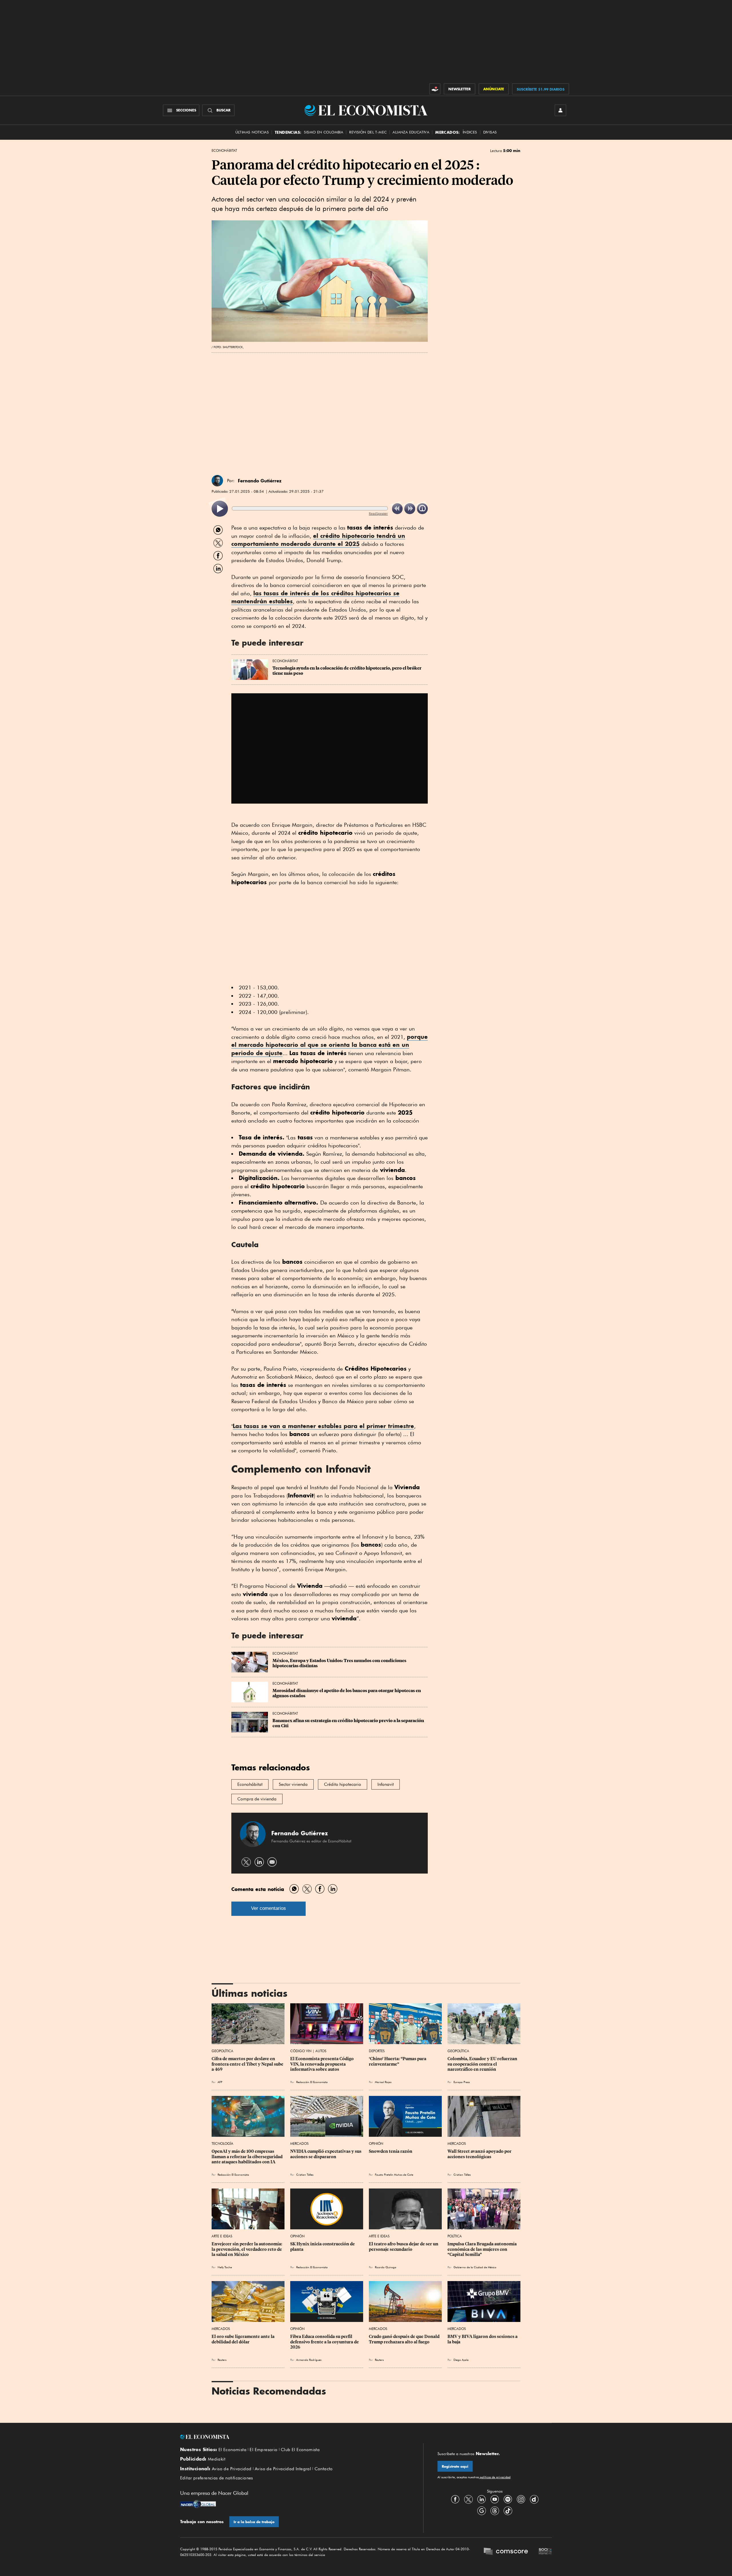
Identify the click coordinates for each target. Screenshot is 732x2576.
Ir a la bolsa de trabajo (254, 2522)
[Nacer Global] (198, 2505)
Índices (470, 132)
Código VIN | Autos (308, 2051)
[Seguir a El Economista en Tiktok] (508, 2511)
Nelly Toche (225, 2267)
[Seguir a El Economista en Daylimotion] (534, 2499)
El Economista (232, 2450)
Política (455, 2236)
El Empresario (263, 2450)
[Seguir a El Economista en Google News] (482, 2511)
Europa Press (462, 2082)
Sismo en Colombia (324, 132)
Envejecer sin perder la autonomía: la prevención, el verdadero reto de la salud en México (247, 2249)
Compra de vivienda (257, 1799)
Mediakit (217, 2459)
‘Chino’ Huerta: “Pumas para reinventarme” (398, 2061)
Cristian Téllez (305, 2174)
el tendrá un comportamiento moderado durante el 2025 (318, 540)
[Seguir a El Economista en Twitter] (468, 2499)
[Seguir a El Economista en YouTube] (495, 2499)
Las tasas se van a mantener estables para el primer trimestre (323, 1426)
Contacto (324, 2469)
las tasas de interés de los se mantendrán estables (315, 597)
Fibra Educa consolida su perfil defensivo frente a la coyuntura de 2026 (325, 2342)
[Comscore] (506, 2552)
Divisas (490, 132)
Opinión (376, 2143)
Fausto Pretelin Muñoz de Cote (394, 2174)
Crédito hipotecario (343, 1784)
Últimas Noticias (252, 132)
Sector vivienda (293, 1784)
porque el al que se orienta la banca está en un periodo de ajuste (330, 1045)
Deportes (377, 2051)
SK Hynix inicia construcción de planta (323, 2246)
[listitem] (220, 509)
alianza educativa (411, 132)
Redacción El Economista (312, 2082)
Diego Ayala (461, 2360)
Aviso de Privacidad (232, 2469)
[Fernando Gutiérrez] (217, 481)
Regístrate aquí (455, 2466)
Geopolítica (222, 2051)
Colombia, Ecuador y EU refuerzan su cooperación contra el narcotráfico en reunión (483, 2064)
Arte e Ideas (222, 2236)
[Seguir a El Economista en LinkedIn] (482, 2499)
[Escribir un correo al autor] (272, 1862)
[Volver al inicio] (295, 2437)
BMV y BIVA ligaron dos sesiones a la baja (483, 2339)
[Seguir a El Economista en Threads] (495, 2511)
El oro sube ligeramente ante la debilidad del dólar (243, 2339)
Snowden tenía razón (391, 2151)
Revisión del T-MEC (368, 132)
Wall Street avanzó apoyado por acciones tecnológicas (480, 2154)
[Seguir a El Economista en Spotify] (508, 2499)
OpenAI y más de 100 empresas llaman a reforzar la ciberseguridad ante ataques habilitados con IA (247, 2156)
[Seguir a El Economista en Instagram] (521, 2499)
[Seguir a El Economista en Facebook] (455, 2499)
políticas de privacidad (495, 2477)
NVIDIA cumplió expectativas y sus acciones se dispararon (326, 2154)
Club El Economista (300, 2450)
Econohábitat (250, 1784)
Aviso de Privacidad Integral (283, 2469)
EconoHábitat (224, 151)
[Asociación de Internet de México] (545, 2552)
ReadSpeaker (378, 513)
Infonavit (386, 1784)
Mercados (299, 2143)
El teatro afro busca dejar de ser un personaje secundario (404, 2246)
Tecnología (222, 2143)
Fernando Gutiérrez (260, 481)
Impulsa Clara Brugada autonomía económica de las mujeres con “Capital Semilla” (483, 2249)
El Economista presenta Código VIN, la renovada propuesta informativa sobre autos (322, 2064)
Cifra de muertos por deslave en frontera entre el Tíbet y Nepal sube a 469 (248, 2064)
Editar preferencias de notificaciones (217, 2478)
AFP (220, 2082)
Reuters (222, 2360)
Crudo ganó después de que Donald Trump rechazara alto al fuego (405, 2339)
